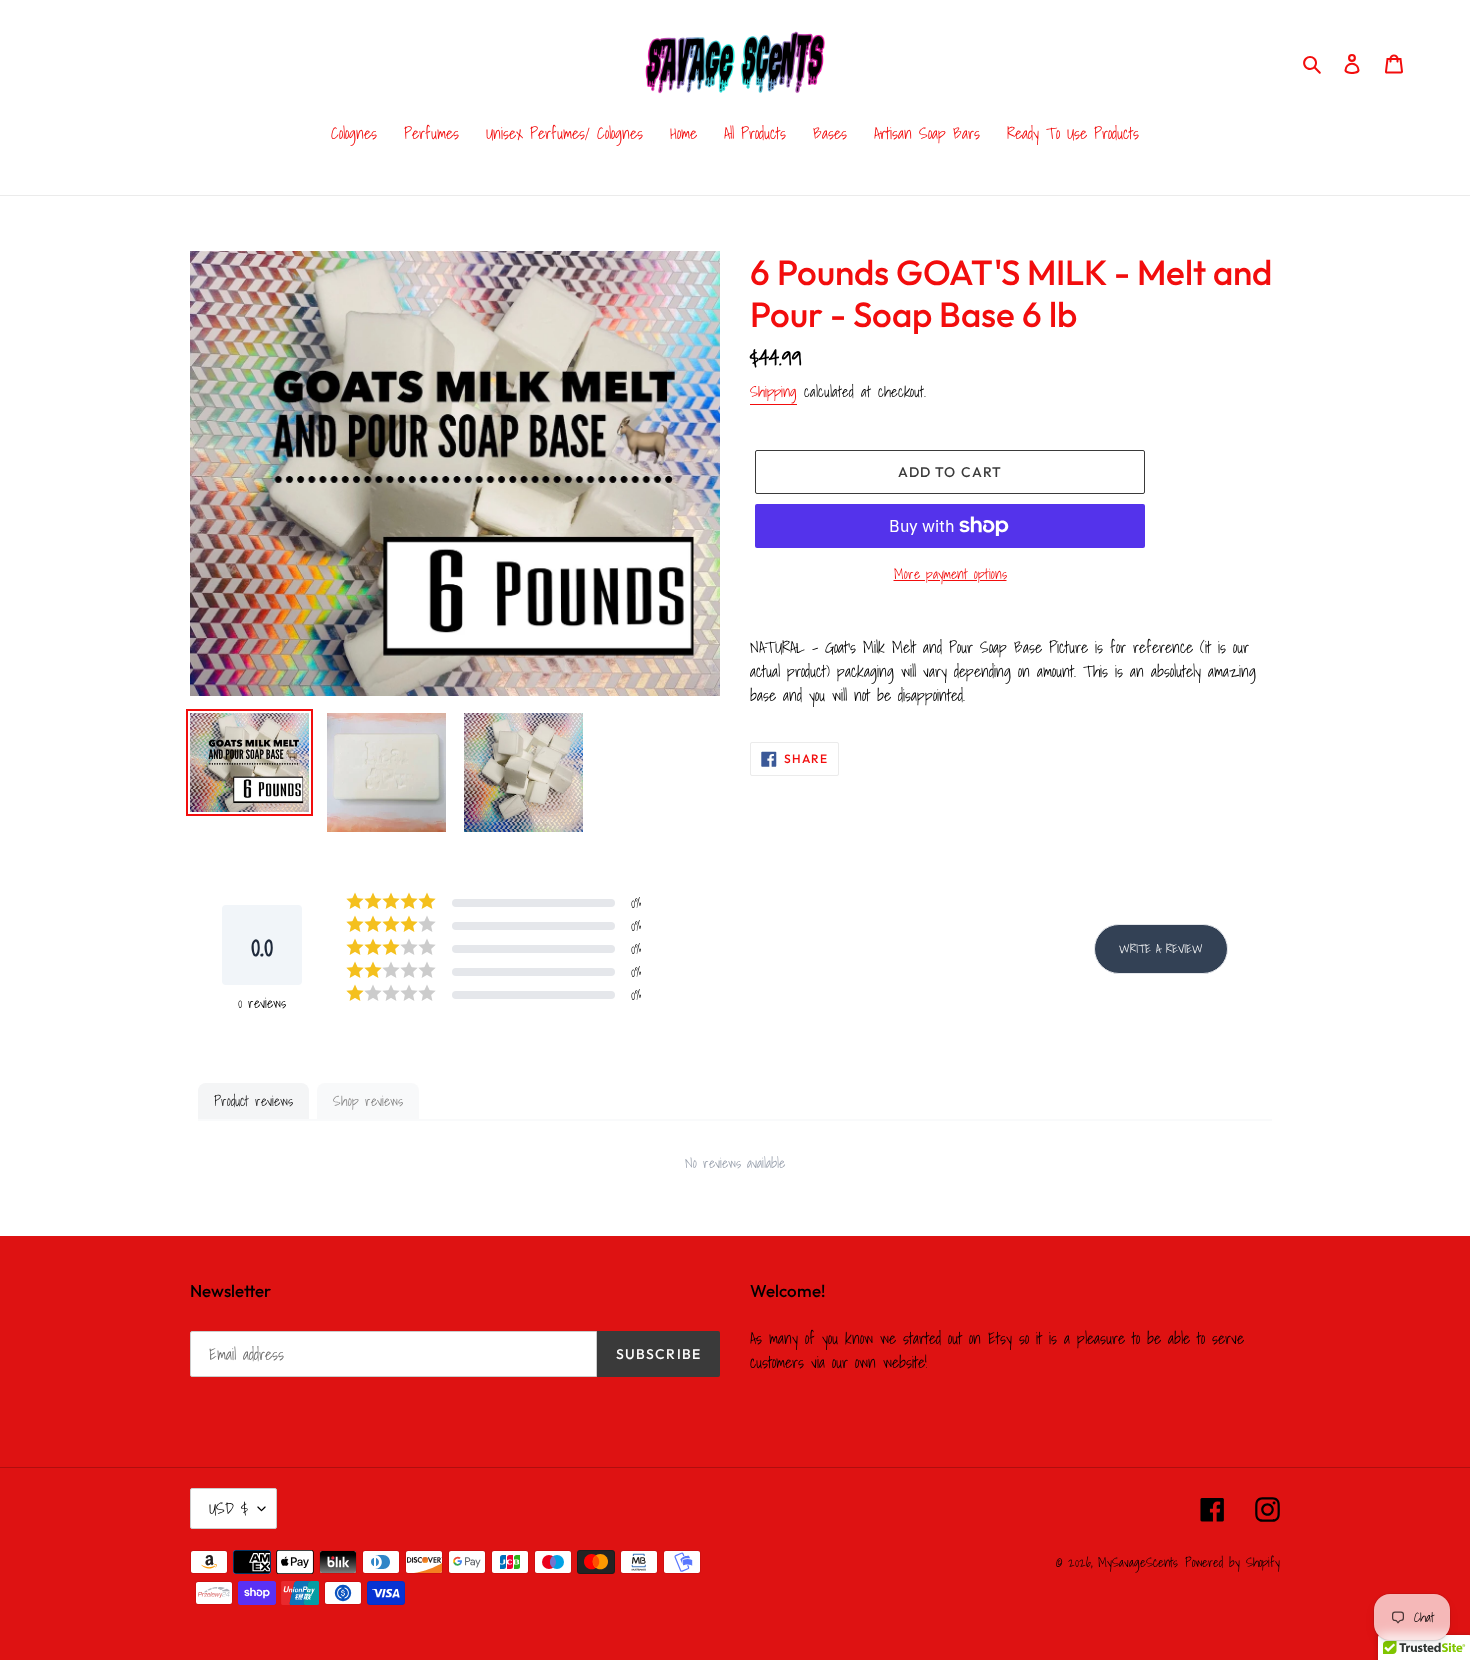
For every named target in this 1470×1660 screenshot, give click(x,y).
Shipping (773, 391)
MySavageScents (1138, 1562)
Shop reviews (368, 1101)
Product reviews (253, 1101)
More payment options (950, 574)
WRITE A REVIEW (1161, 948)
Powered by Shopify (1232, 1562)
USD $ (228, 1508)
